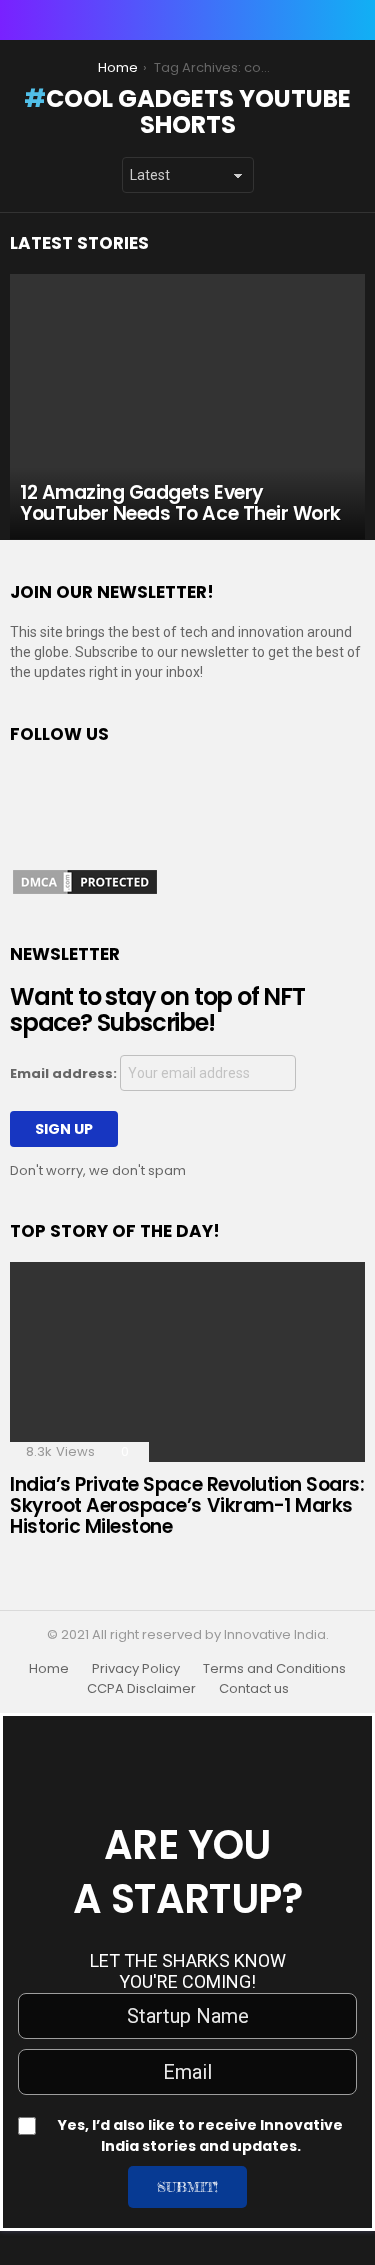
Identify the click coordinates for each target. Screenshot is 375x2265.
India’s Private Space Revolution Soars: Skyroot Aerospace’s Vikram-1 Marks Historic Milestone (187, 1506)
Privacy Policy (136, 1669)
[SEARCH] (353, 20)
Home (49, 1669)
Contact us (254, 1689)
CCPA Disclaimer (141, 1689)
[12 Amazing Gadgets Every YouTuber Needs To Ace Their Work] (187, 407)
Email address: (65, 1073)
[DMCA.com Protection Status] (85, 892)
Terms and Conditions (274, 1669)
